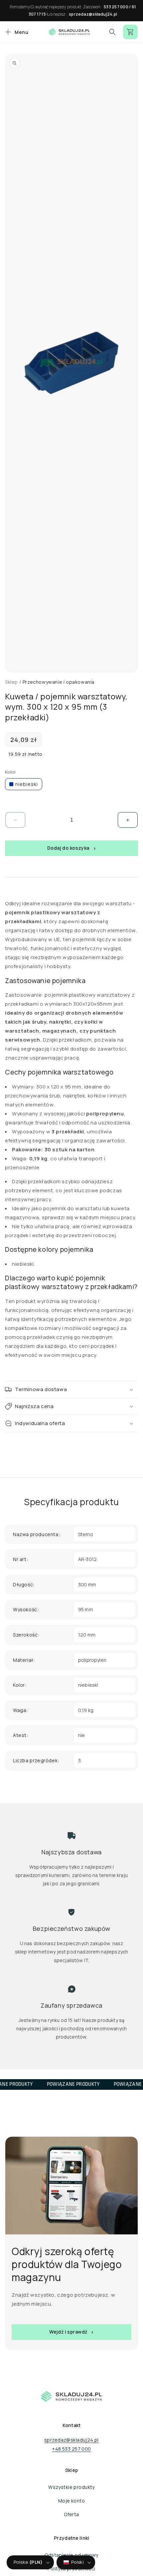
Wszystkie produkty (71, 2487)
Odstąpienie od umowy (71, 2555)
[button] (16, 32)
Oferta (71, 2514)
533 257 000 (116, 7)
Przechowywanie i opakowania (59, 682)
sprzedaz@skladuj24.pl (93, 14)
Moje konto (71, 2501)
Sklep (11, 682)
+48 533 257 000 (71, 2449)
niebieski (27, 784)
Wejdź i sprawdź (68, 2332)
